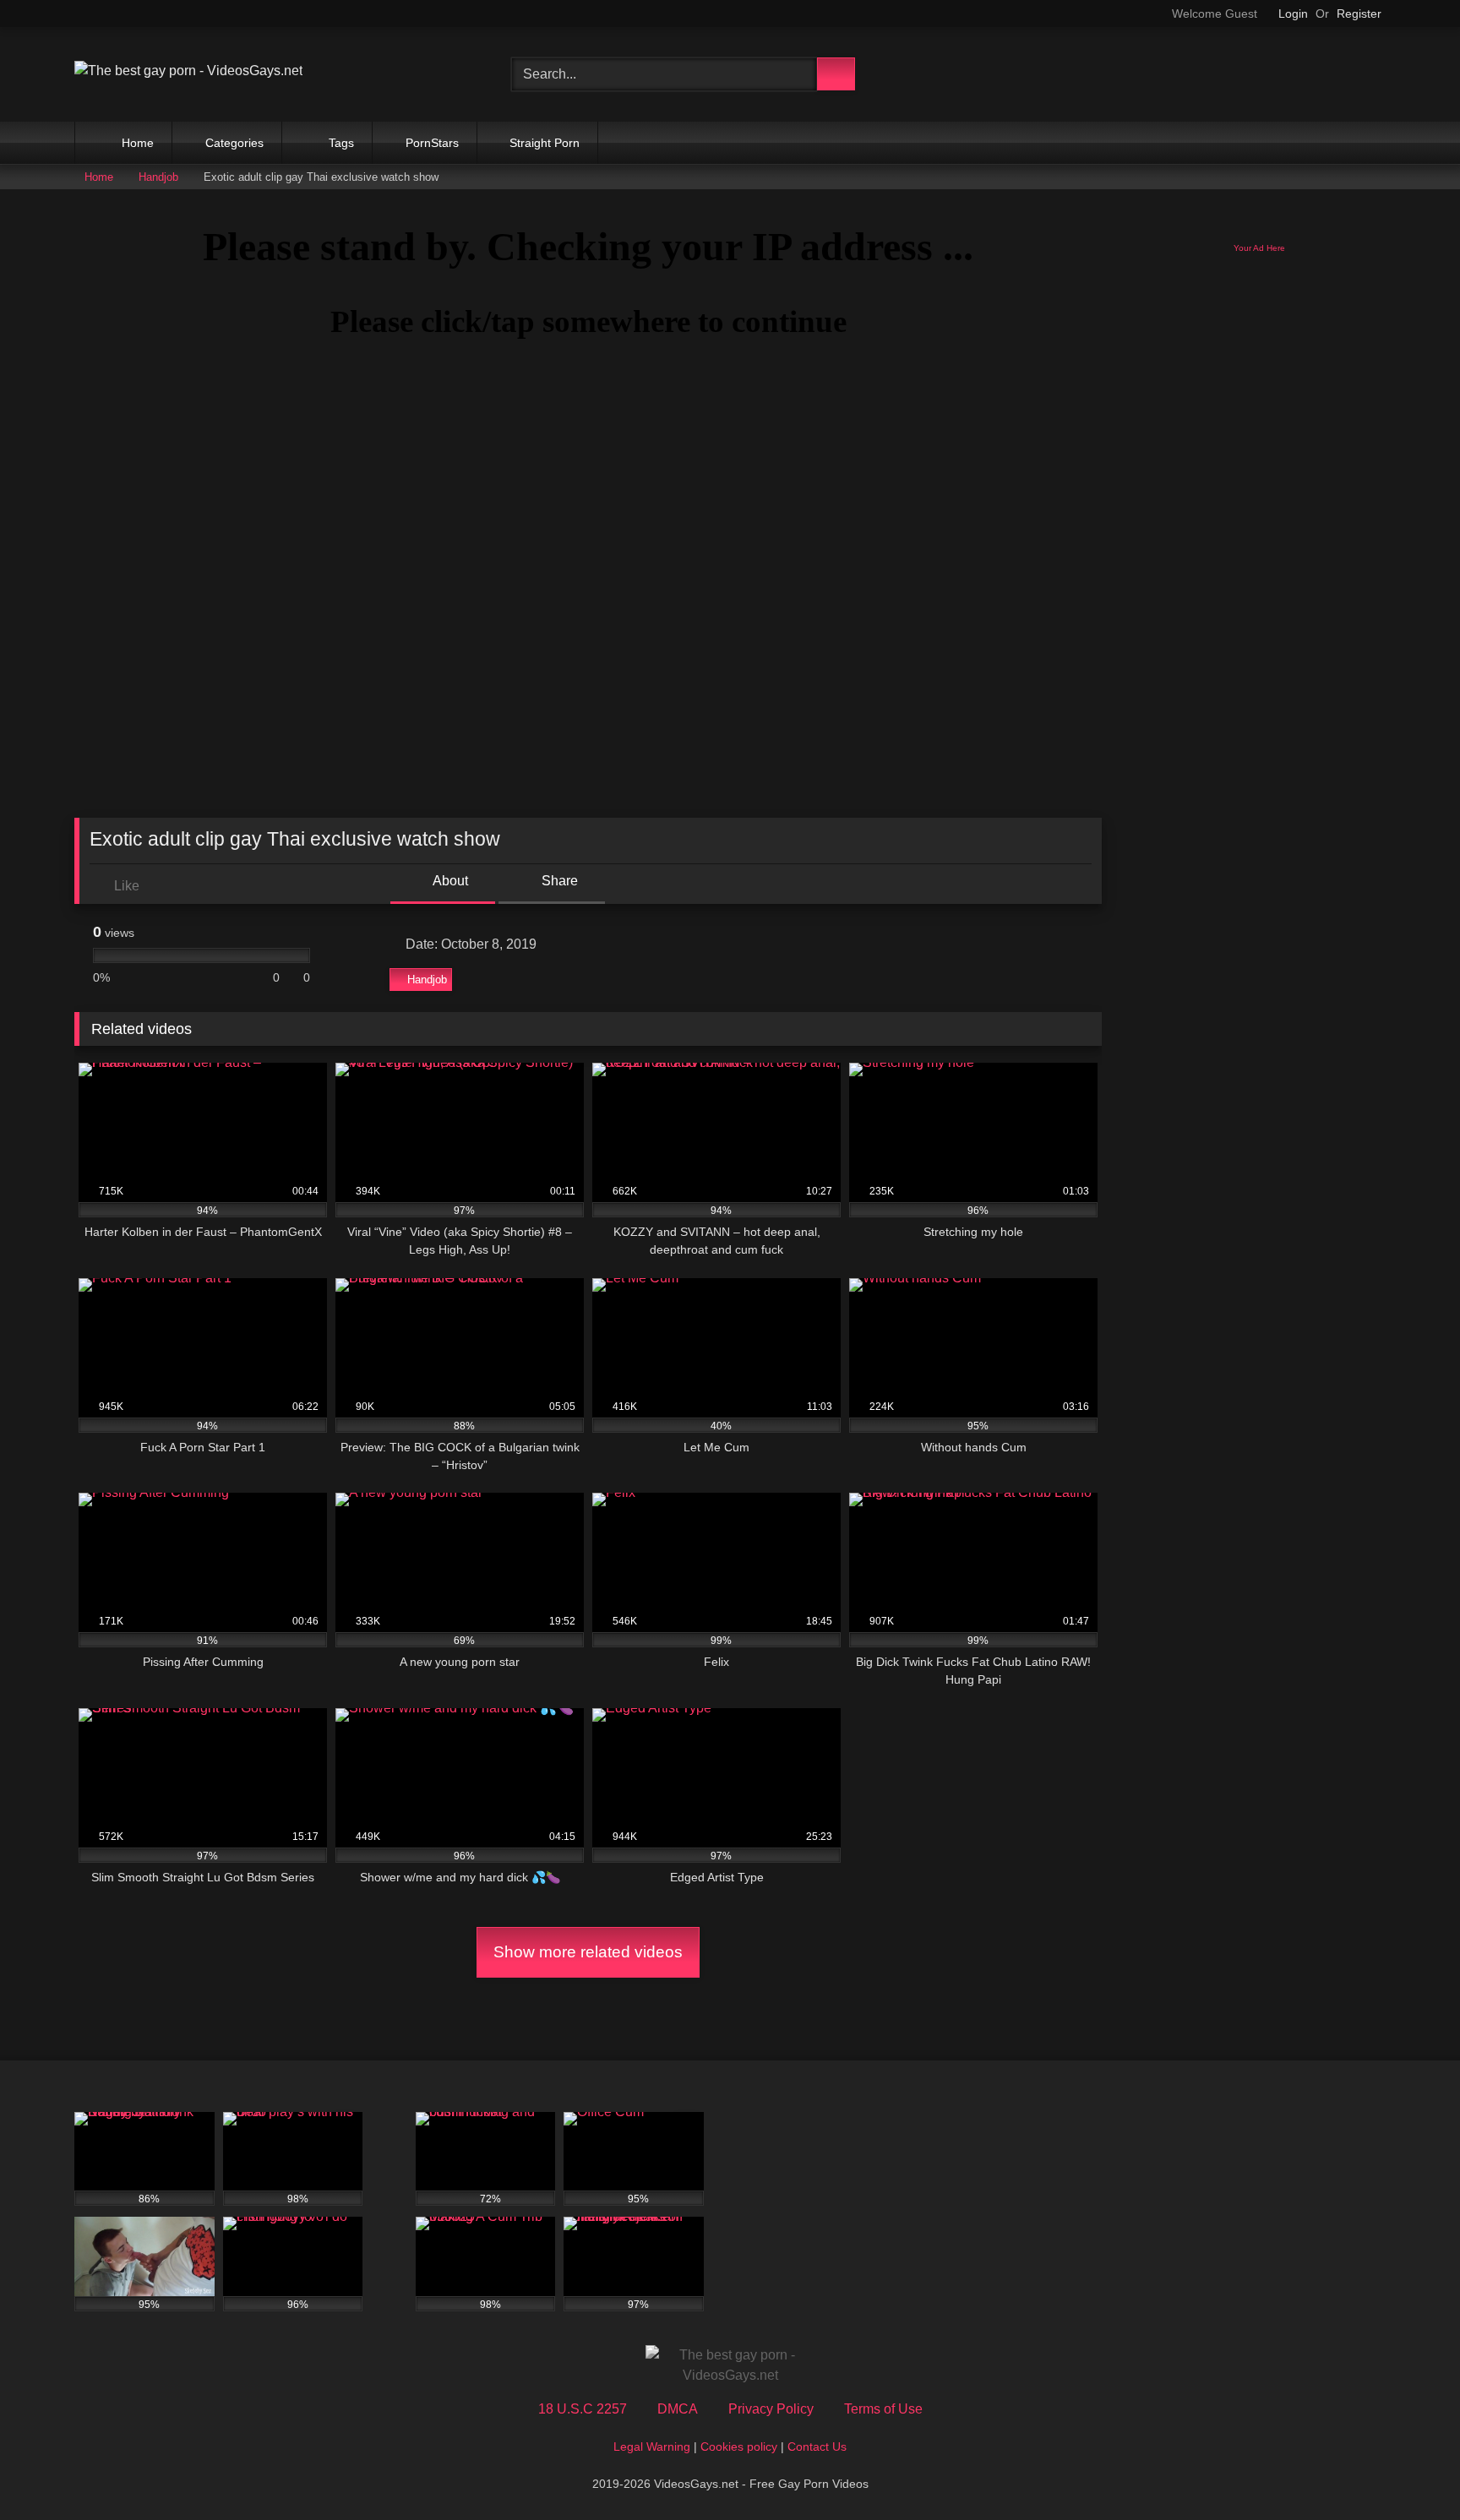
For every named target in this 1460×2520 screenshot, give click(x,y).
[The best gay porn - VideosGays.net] (188, 71)
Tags (340, 143)
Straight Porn (543, 143)
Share (558, 881)
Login (1293, 14)
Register (1359, 14)
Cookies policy (739, 2447)
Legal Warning (652, 2447)
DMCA (678, 2409)
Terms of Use (883, 2409)
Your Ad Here (1259, 248)
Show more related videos (588, 1952)
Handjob (158, 177)
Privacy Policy (771, 2409)
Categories (233, 143)
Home (136, 143)
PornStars (430, 143)
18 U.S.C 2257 (583, 2409)
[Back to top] (1409, 2470)
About (449, 881)
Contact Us (817, 2447)
